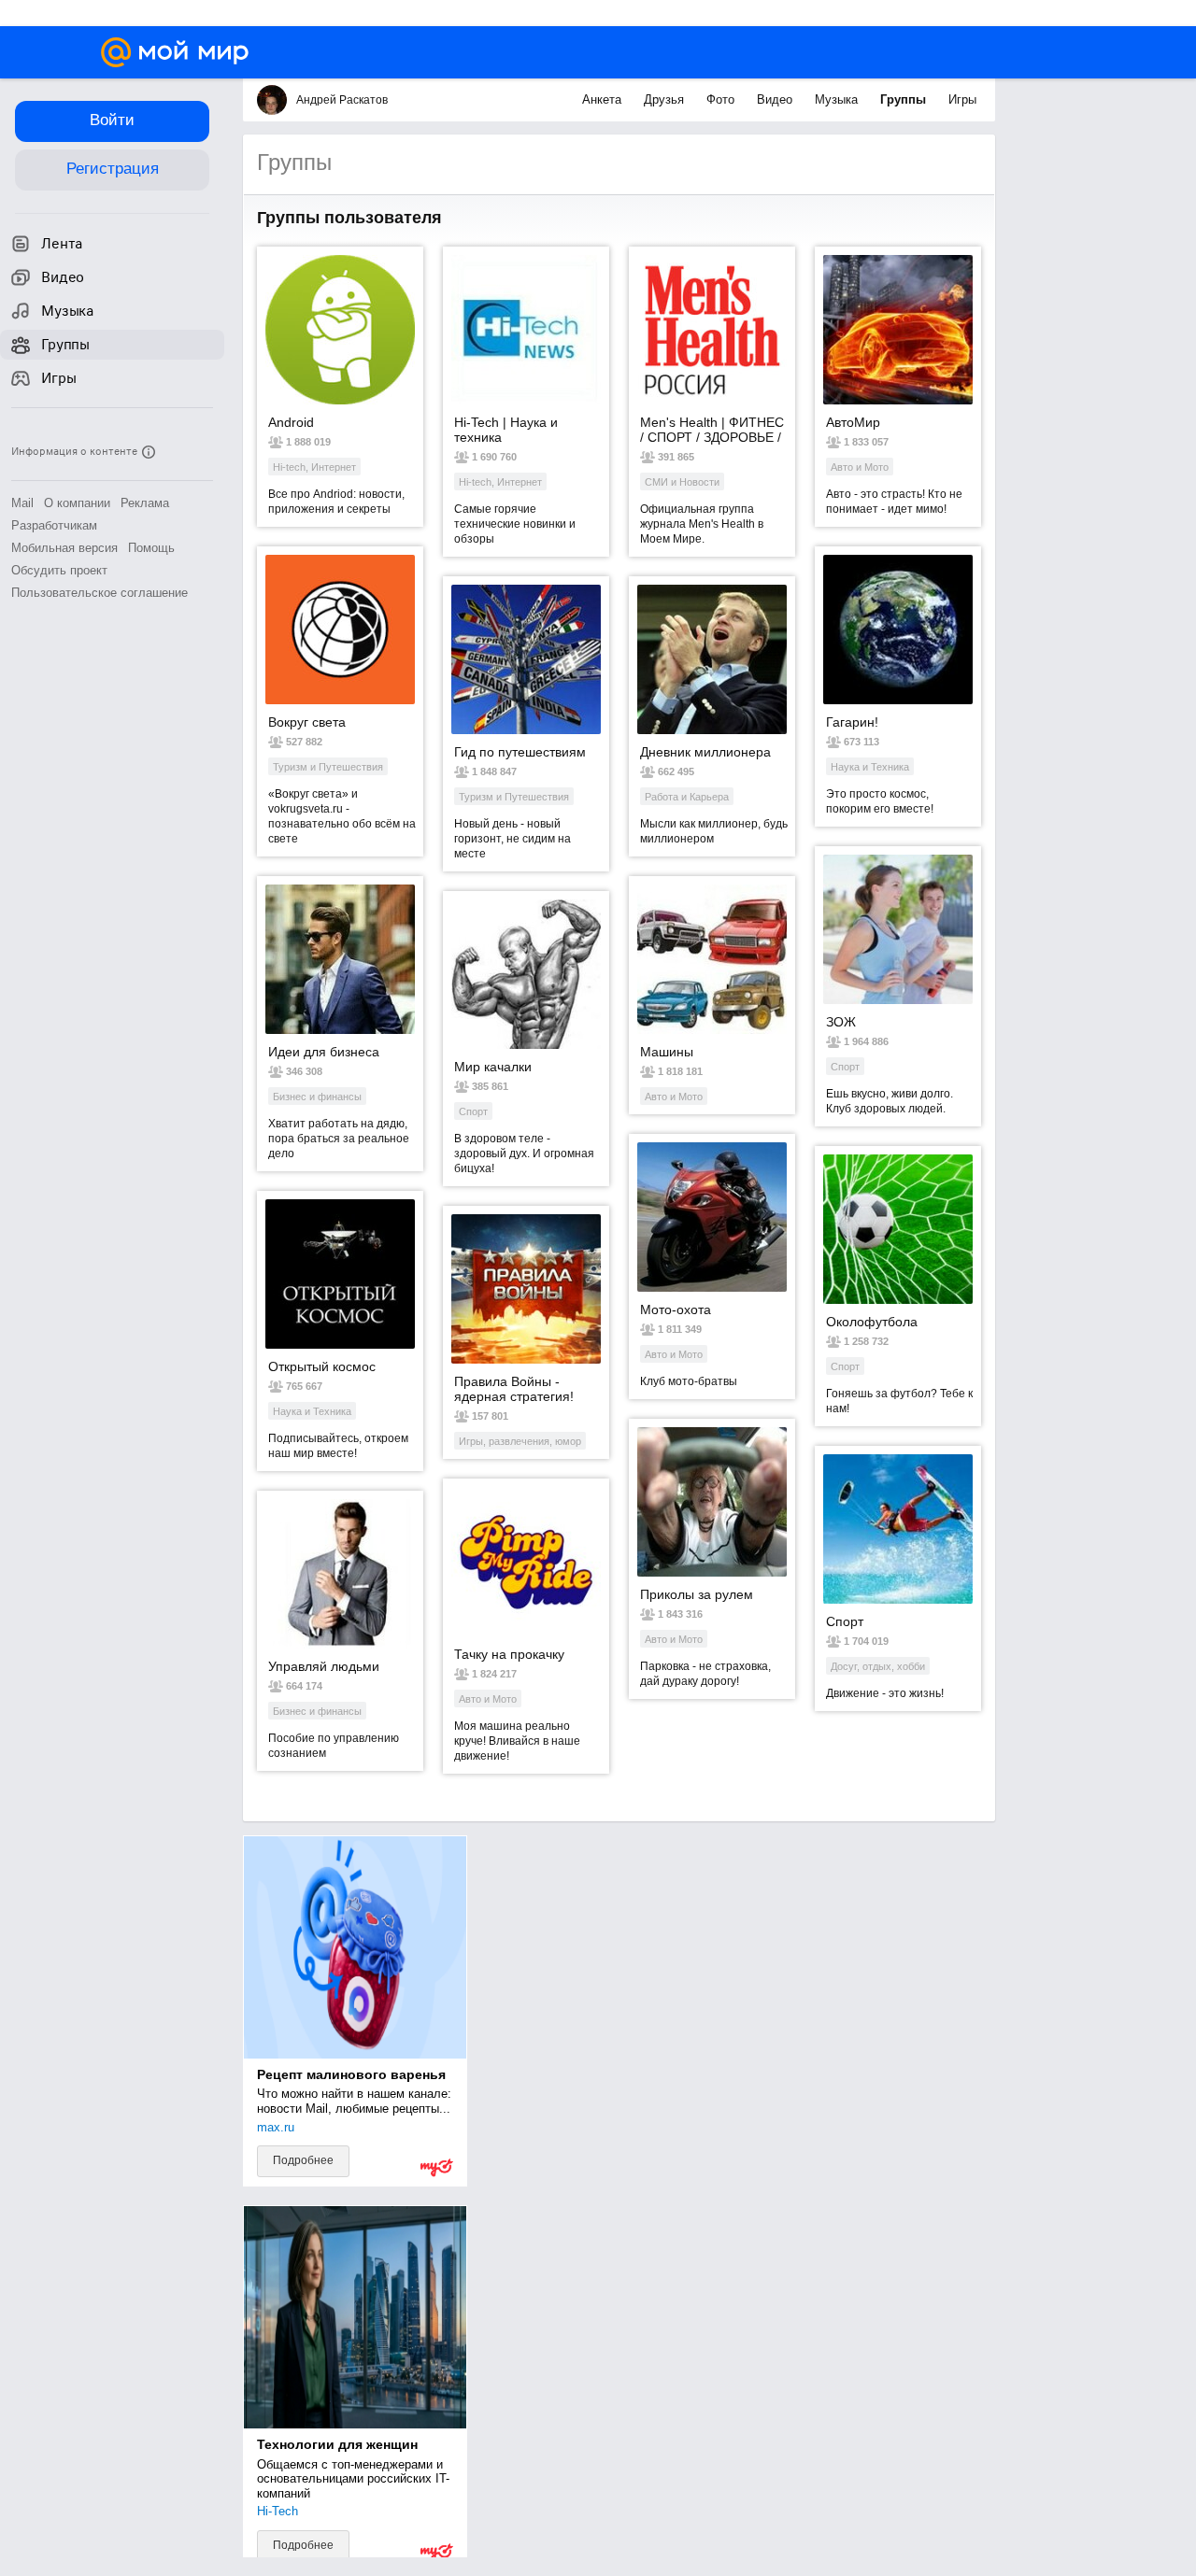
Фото (722, 99)
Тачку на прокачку (509, 1654)
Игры (962, 99)
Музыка (838, 99)
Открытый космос (322, 1366)
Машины (667, 1052)
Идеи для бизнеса (324, 1052)
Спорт (845, 1621)
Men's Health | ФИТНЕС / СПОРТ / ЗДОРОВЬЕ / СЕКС (712, 430)
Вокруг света (307, 722)
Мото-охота (676, 1309)
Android (291, 422)
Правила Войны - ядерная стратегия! (514, 1389)
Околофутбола (872, 1322)
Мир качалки (493, 1067)
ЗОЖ (841, 1022)
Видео (776, 99)
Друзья (666, 99)
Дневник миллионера (705, 752)
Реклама (145, 503)
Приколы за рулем (697, 1594)
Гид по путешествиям (520, 752)
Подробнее (303, 2188)
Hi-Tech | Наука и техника (506, 430)
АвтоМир (853, 422)
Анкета (604, 99)
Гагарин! (852, 722)
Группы (905, 99)
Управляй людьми (324, 1666)
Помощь (151, 548)
